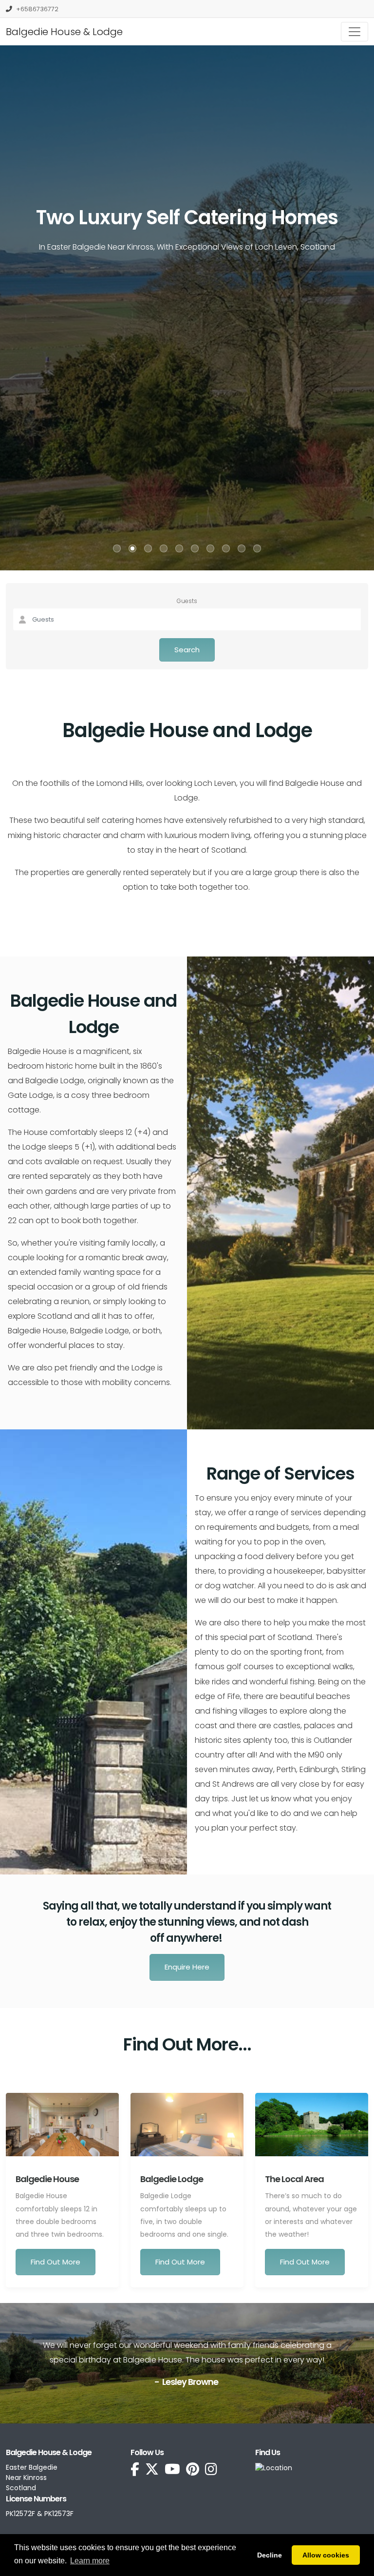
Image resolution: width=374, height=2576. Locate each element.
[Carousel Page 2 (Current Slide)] (132, 548)
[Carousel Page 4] (164, 548)
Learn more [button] (90, 2561)
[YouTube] (172, 2470)
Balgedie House (47, 2179)
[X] (152, 2470)
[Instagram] (211, 2470)
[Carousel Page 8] (226, 548)
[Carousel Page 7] (210, 548)
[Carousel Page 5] (179, 548)
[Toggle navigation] (355, 32)
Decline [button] (270, 2555)
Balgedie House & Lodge (64, 32)
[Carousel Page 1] (117, 548)
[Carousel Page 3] (148, 548)
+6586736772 (37, 9)
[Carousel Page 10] (257, 548)
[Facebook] (135, 2470)
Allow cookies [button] (326, 2555)
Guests (187, 601)
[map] (274, 2467)
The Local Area (294, 2179)
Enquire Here (187, 1967)
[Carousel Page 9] (242, 548)
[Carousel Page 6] (195, 548)
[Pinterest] (193, 2470)
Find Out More (56, 2262)
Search (187, 650)
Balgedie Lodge (172, 2179)
